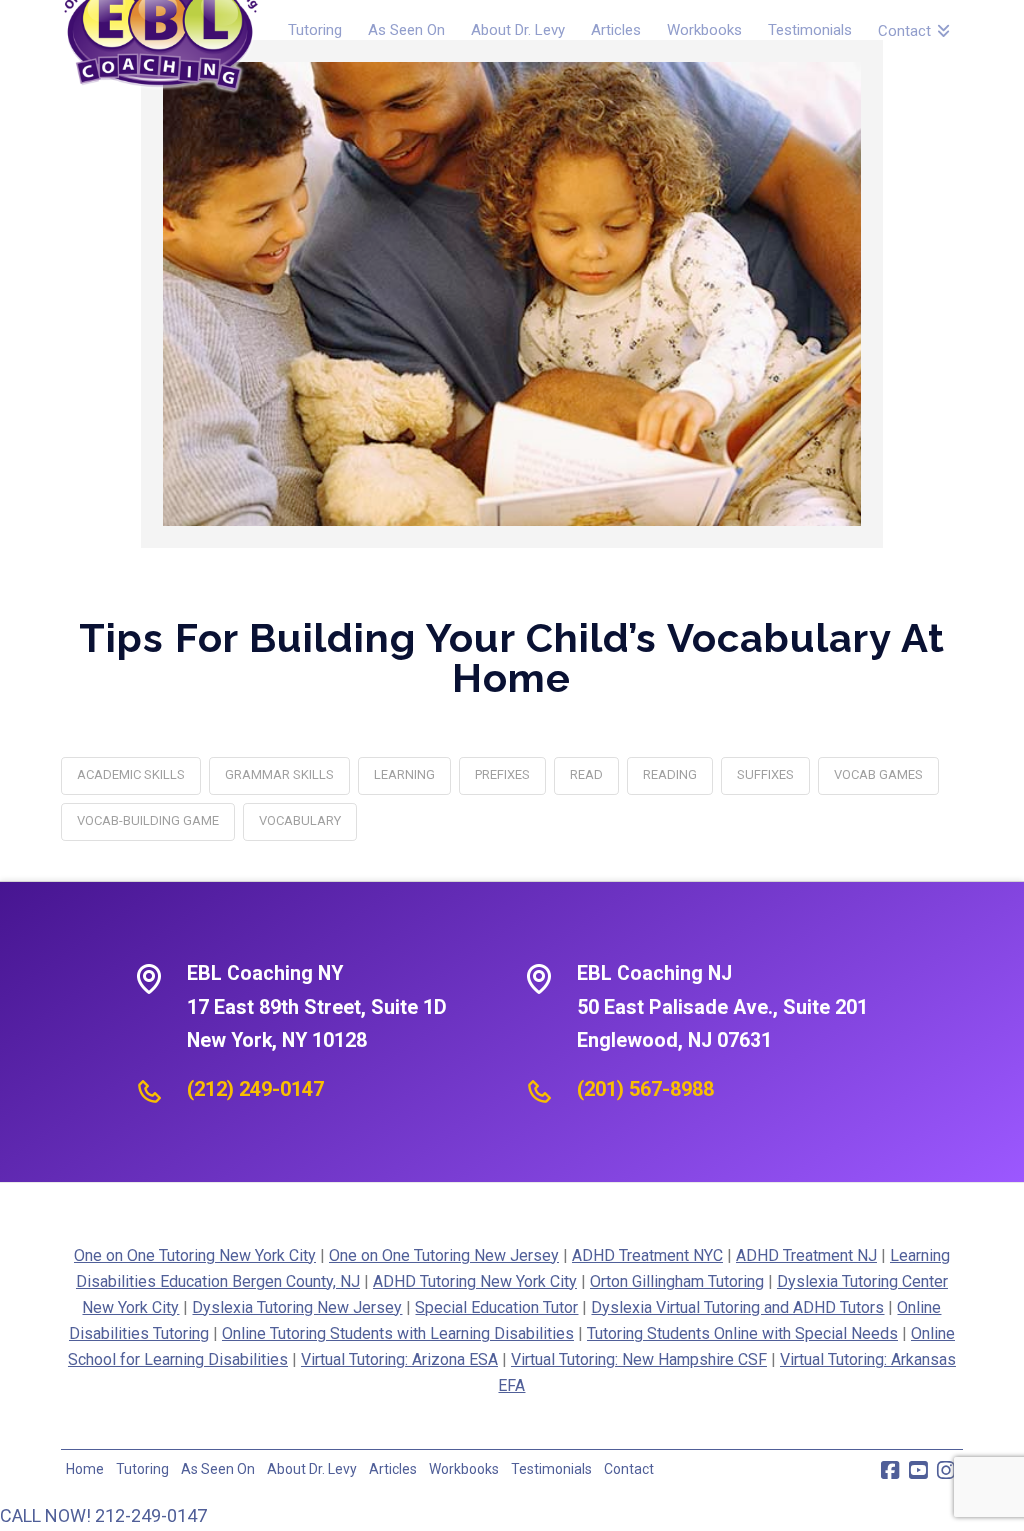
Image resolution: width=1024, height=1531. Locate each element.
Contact (629, 1469)
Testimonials (551, 1469)
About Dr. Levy (312, 1469)
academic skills (131, 774)
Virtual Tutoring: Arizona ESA (399, 1359)
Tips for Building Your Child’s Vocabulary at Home (512, 657)
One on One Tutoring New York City (195, 1255)
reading (670, 774)
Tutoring (142, 1469)
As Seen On (218, 1469)
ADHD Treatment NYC (647, 1255)
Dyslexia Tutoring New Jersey (297, 1307)
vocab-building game (148, 820)
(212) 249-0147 (255, 1089)
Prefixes (502, 774)
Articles (393, 1469)
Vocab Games (878, 774)
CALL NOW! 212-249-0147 (103, 1515)
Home (85, 1469)
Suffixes (765, 774)
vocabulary (300, 820)
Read (586, 774)
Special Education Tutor (496, 1307)
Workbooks (464, 1469)
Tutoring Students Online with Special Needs (742, 1333)
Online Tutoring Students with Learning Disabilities (398, 1333)
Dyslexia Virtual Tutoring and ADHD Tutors (737, 1307)
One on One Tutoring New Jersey (444, 1255)
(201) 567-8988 (645, 1089)
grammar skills (279, 774)
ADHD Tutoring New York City (475, 1281)
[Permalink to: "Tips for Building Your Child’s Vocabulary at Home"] (511, 294)
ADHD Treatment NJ (806, 1255)
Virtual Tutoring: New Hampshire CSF (639, 1359)
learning (404, 774)
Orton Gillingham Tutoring (677, 1281)
